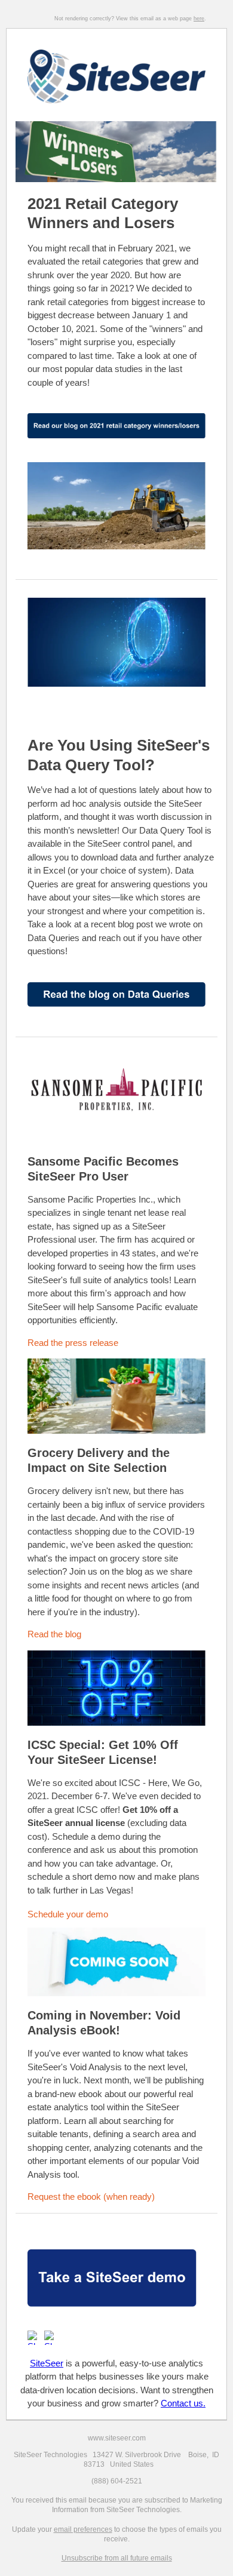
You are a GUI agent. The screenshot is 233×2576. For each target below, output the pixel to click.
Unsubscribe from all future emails (117, 2558)
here (199, 19)
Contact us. (183, 2403)
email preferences (83, 2529)
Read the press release (74, 1343)
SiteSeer (47, 2363)
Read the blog (56, 1634)
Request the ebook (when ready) (93, 2197)
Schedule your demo (68, 1914)
